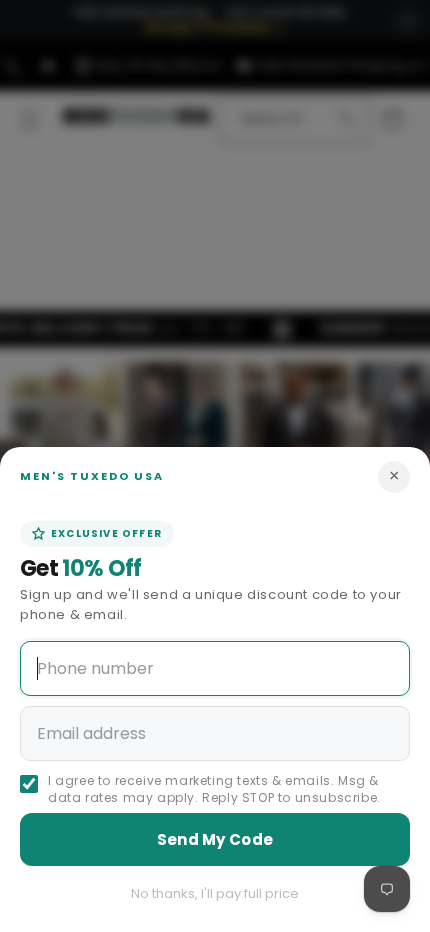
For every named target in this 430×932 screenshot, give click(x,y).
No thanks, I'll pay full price (215, 893)
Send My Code (215, 839)
